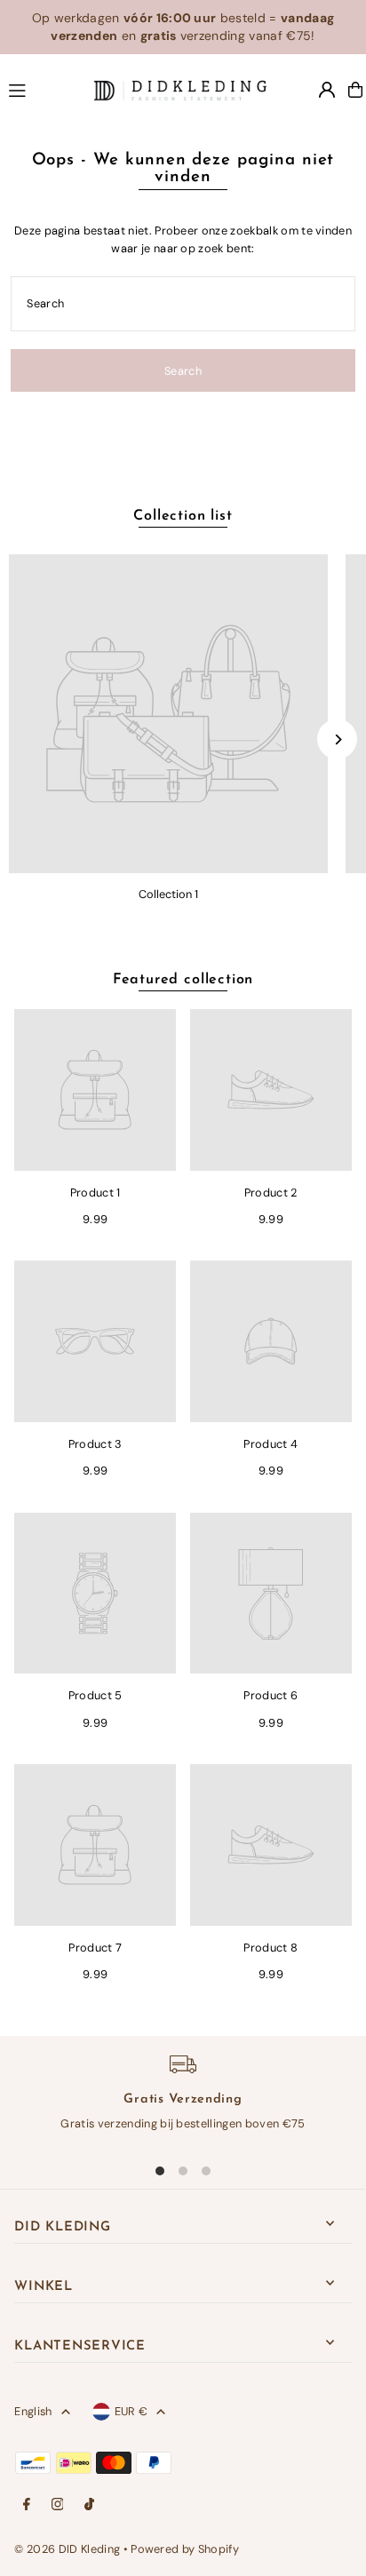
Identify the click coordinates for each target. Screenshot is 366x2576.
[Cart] (355, 90)
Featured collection (183, 980)
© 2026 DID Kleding (67, 2549)
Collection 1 (168, 894)
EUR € (131, 2411)
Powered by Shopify (185, 2549)
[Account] (327, 90)
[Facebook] (27, 2505)
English (33, 2411)
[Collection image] (168, 714)
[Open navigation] (43, 89)
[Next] (337, 739)
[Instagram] (58, 2505)
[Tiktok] (89, 2505)
